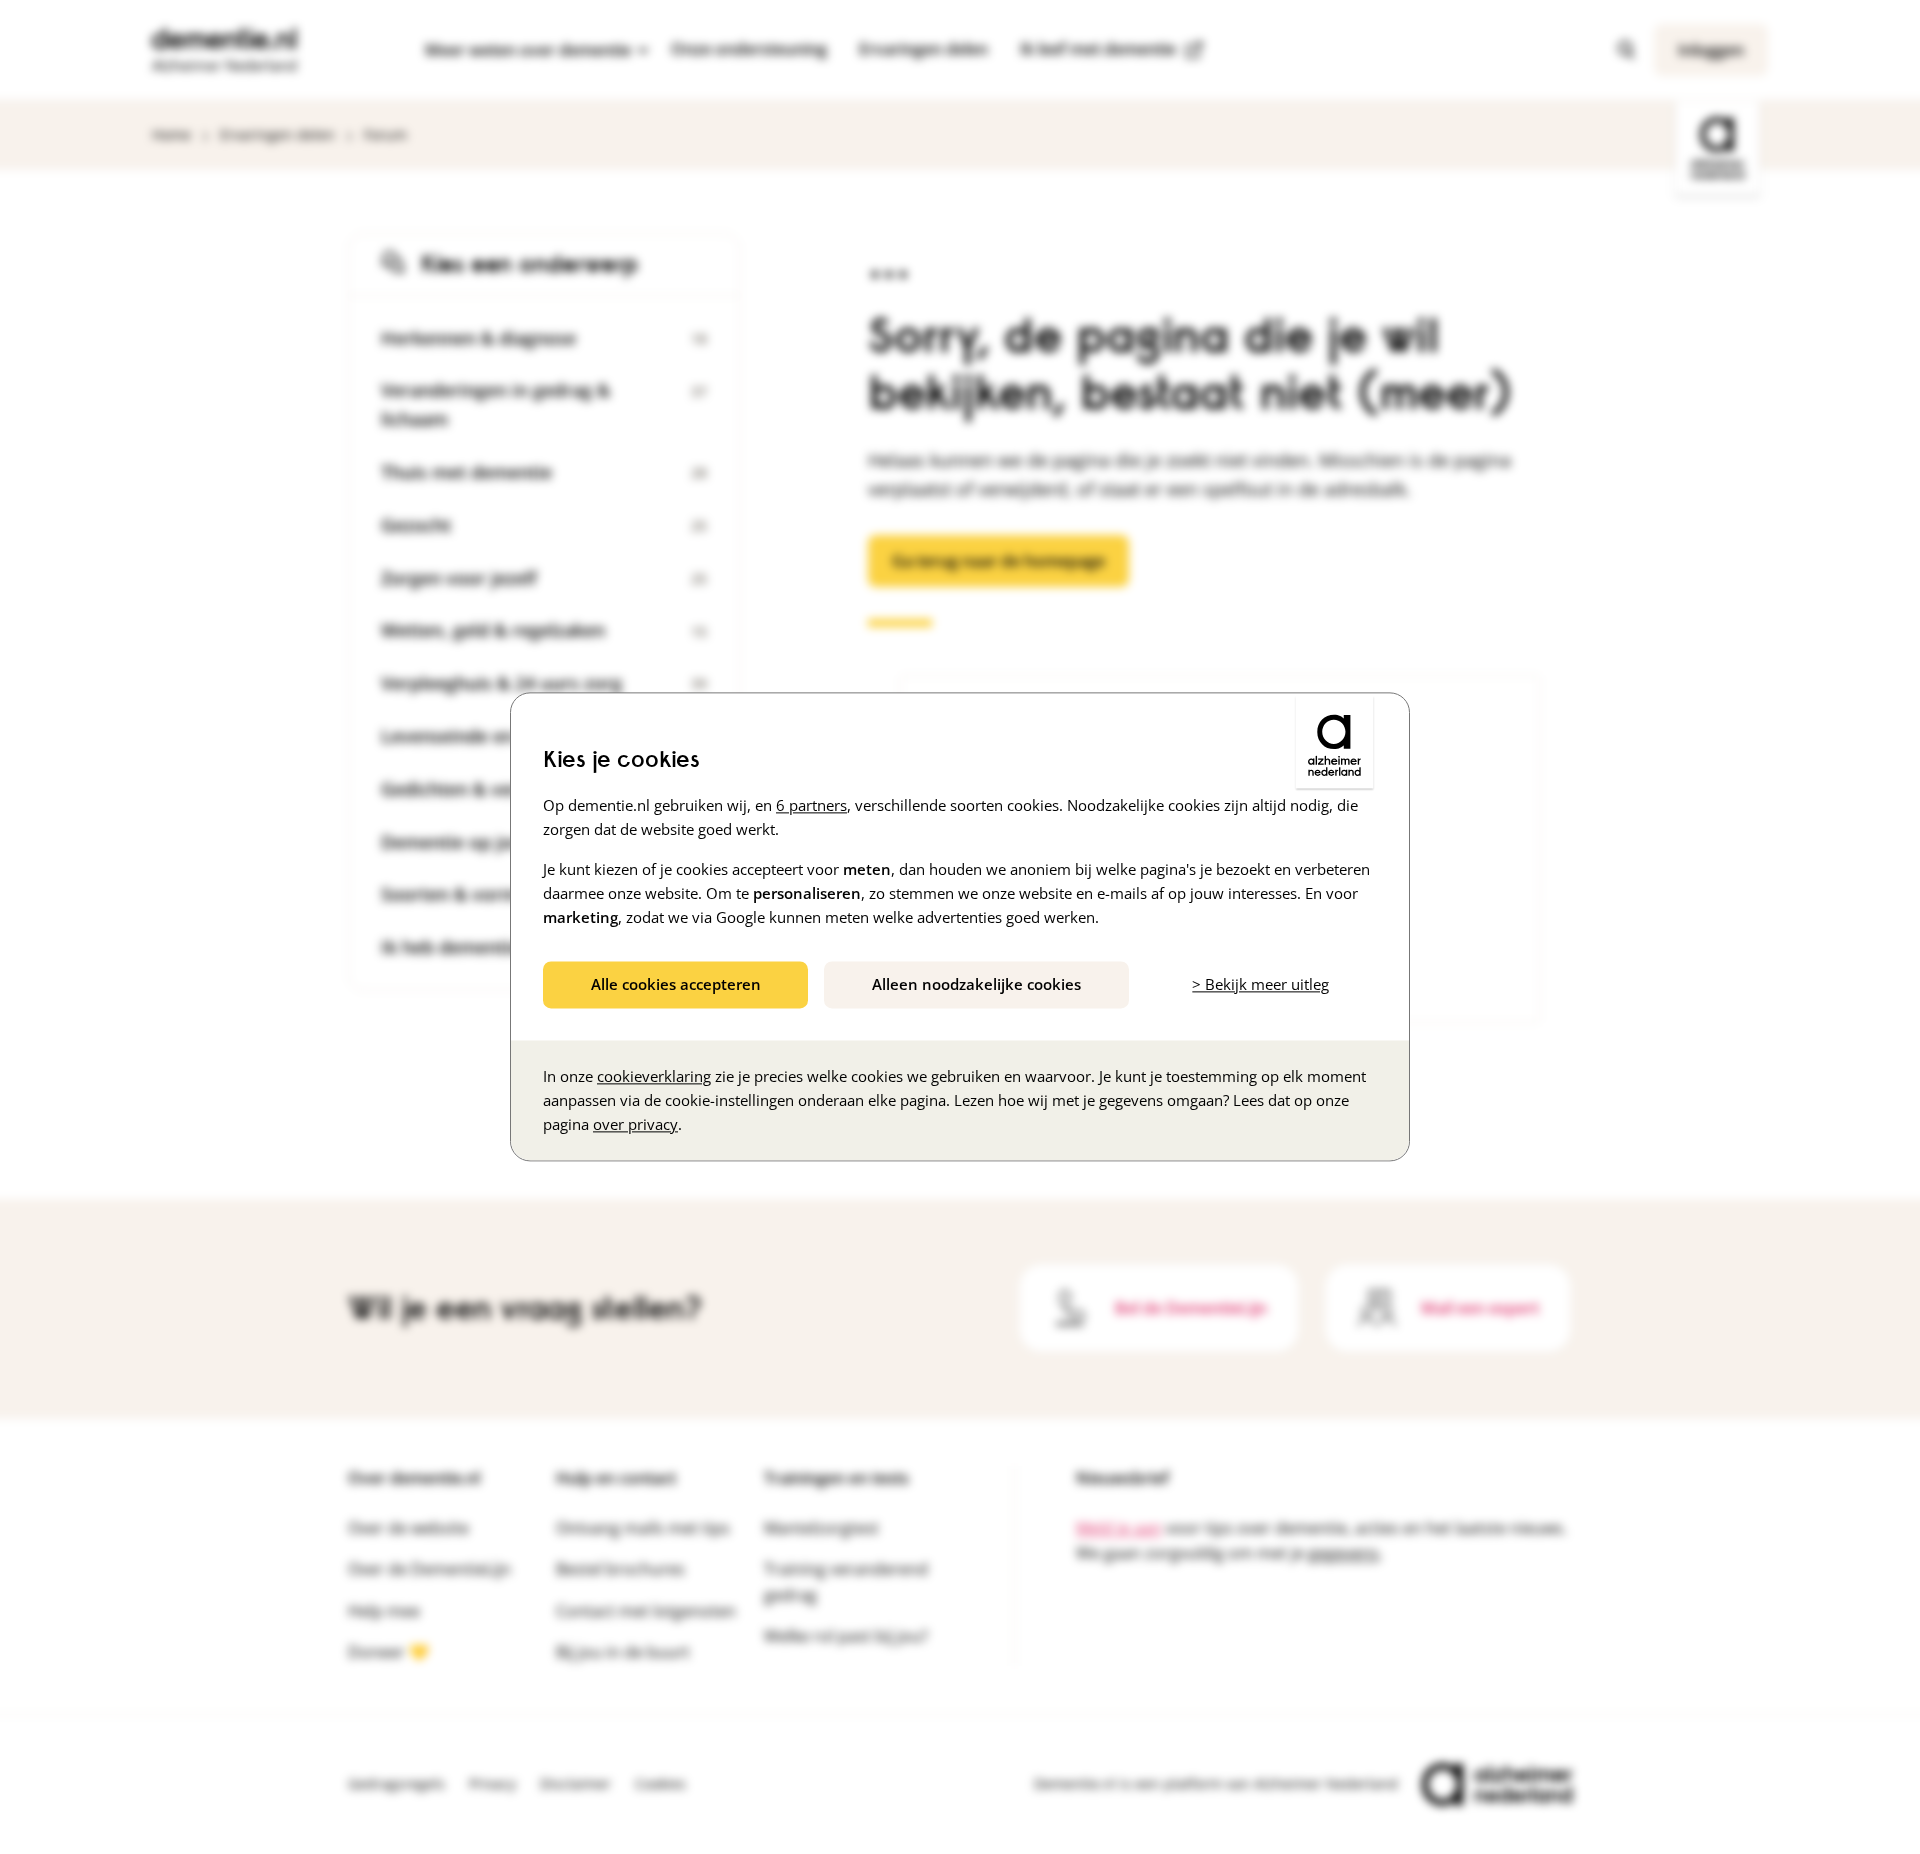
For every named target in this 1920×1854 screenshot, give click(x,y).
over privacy (635, 1125)
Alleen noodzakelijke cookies (976, 984)
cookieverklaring (654, 1077)
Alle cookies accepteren (676, 984)
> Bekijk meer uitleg (1260, 984)
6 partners (811, 805)
